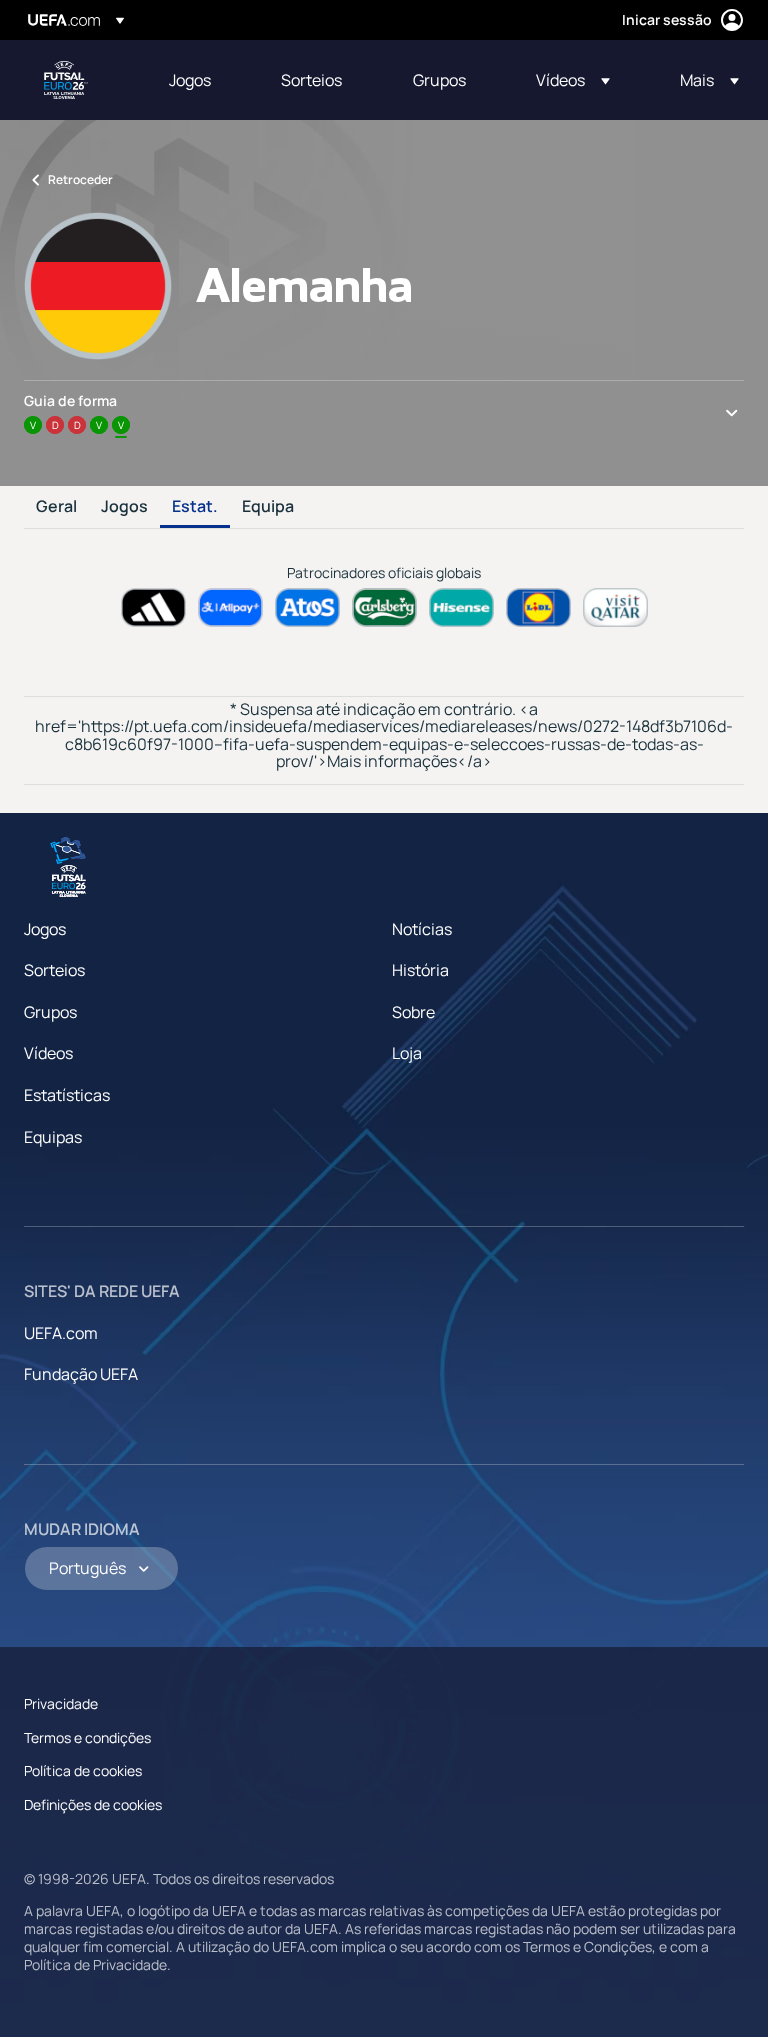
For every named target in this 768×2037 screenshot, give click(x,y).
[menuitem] (200, 80)
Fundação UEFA (81, 1374)
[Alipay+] (230, 607)
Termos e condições (87, 1737)
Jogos (124, 507)
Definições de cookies (93, 1804)
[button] (573, 80)
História (420, 970)
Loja (407, 1053)
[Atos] (307, 607)
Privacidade (61, 1703)
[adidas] (153, 607)
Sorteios (54, 970)
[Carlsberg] (384, 607)
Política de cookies (83, 1770)
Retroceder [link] (80, 179)
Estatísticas (67, 1095)
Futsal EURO (66, 80)
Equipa (268, 507)
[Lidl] (538, 607)
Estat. (195, 507)
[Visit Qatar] (615, 607)
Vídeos (48, 1053)
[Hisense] (461, 607)
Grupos (50, 1012)
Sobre (413, 1012)
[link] (190, 80)
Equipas (53, 1137)
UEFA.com (61, 1333)
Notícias (422, 929)
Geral (56, 507)
